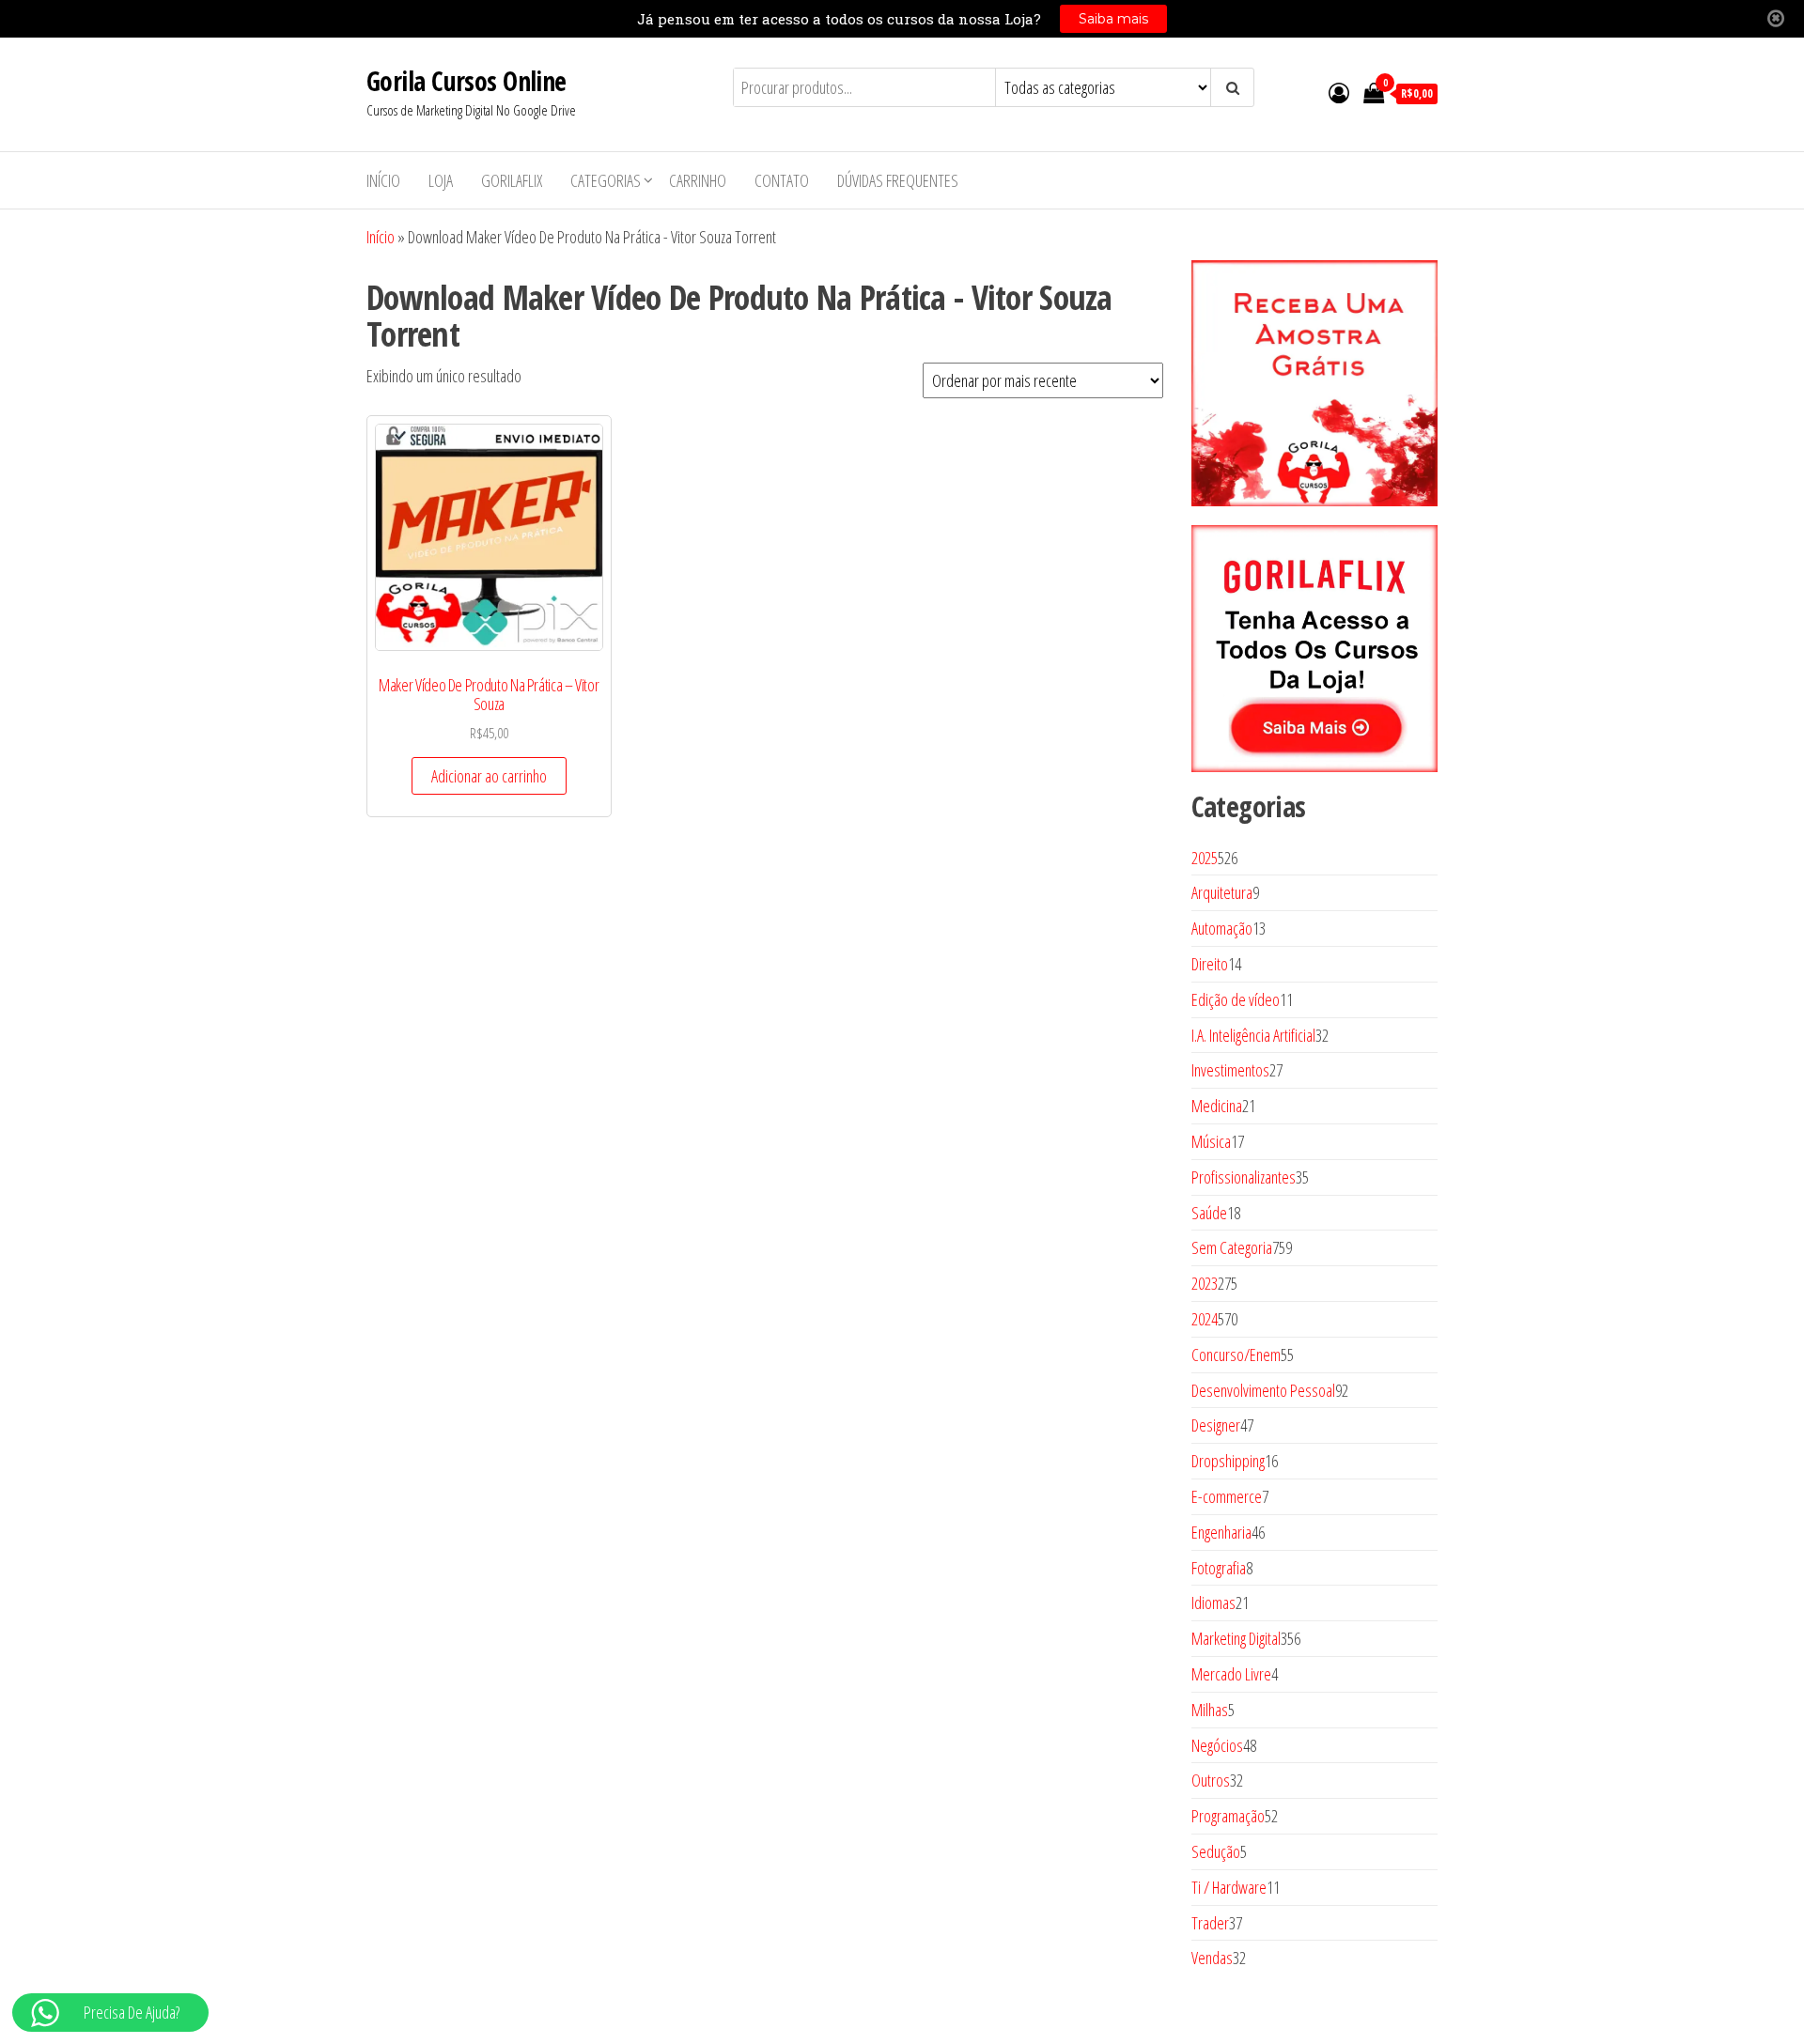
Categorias (606, 180)
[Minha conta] (1339, 92)
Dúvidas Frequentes (898, 180)
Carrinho (698, 180)
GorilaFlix (512, 180)
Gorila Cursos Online (467, 81)
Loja (441, 180)
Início (383, 180)
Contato (782, 180)
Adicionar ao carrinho (489, 776)
